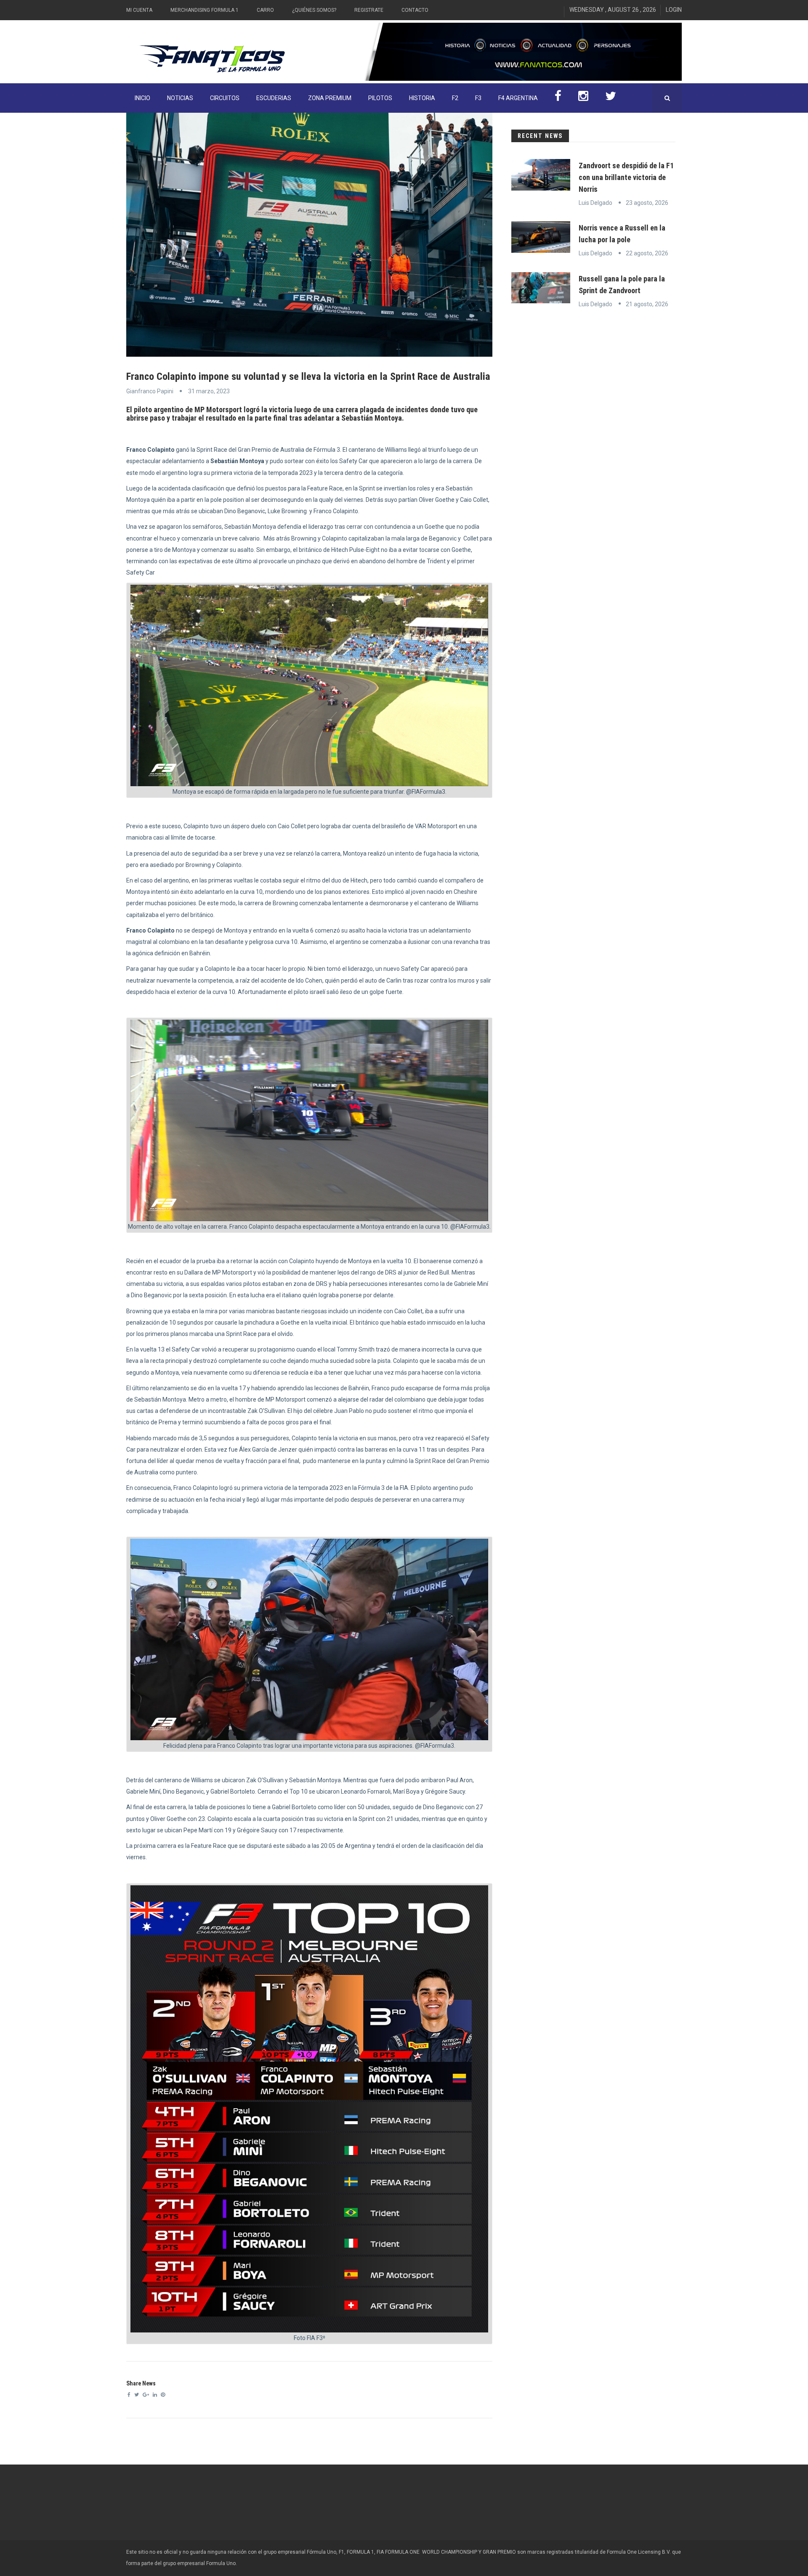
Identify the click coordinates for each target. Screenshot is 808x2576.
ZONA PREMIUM (330, 98)
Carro (265, 10)
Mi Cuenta (139, 10)
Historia (422, 98)
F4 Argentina (518, 98)
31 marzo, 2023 (209, 391)
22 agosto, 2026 (647, 253)
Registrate (369, 10)
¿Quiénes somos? (314, 10)
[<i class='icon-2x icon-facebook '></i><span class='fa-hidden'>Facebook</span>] (558, 98)
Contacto (415, 10)
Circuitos (225, 98)
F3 (478, 98)
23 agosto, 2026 (647, 203)
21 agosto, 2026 (647, 304)
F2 (455, 98)
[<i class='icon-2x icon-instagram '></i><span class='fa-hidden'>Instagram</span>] (583, 98)
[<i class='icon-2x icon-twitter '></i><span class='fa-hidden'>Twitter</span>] (611, 98)
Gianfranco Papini (150, 391)
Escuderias (274, 98)
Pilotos (380, 98)
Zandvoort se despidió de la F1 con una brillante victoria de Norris (626, 177)
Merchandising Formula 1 (205, 10)
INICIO (142, 98)
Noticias (180, 98)
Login (674, 10)
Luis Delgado (595, 203)
